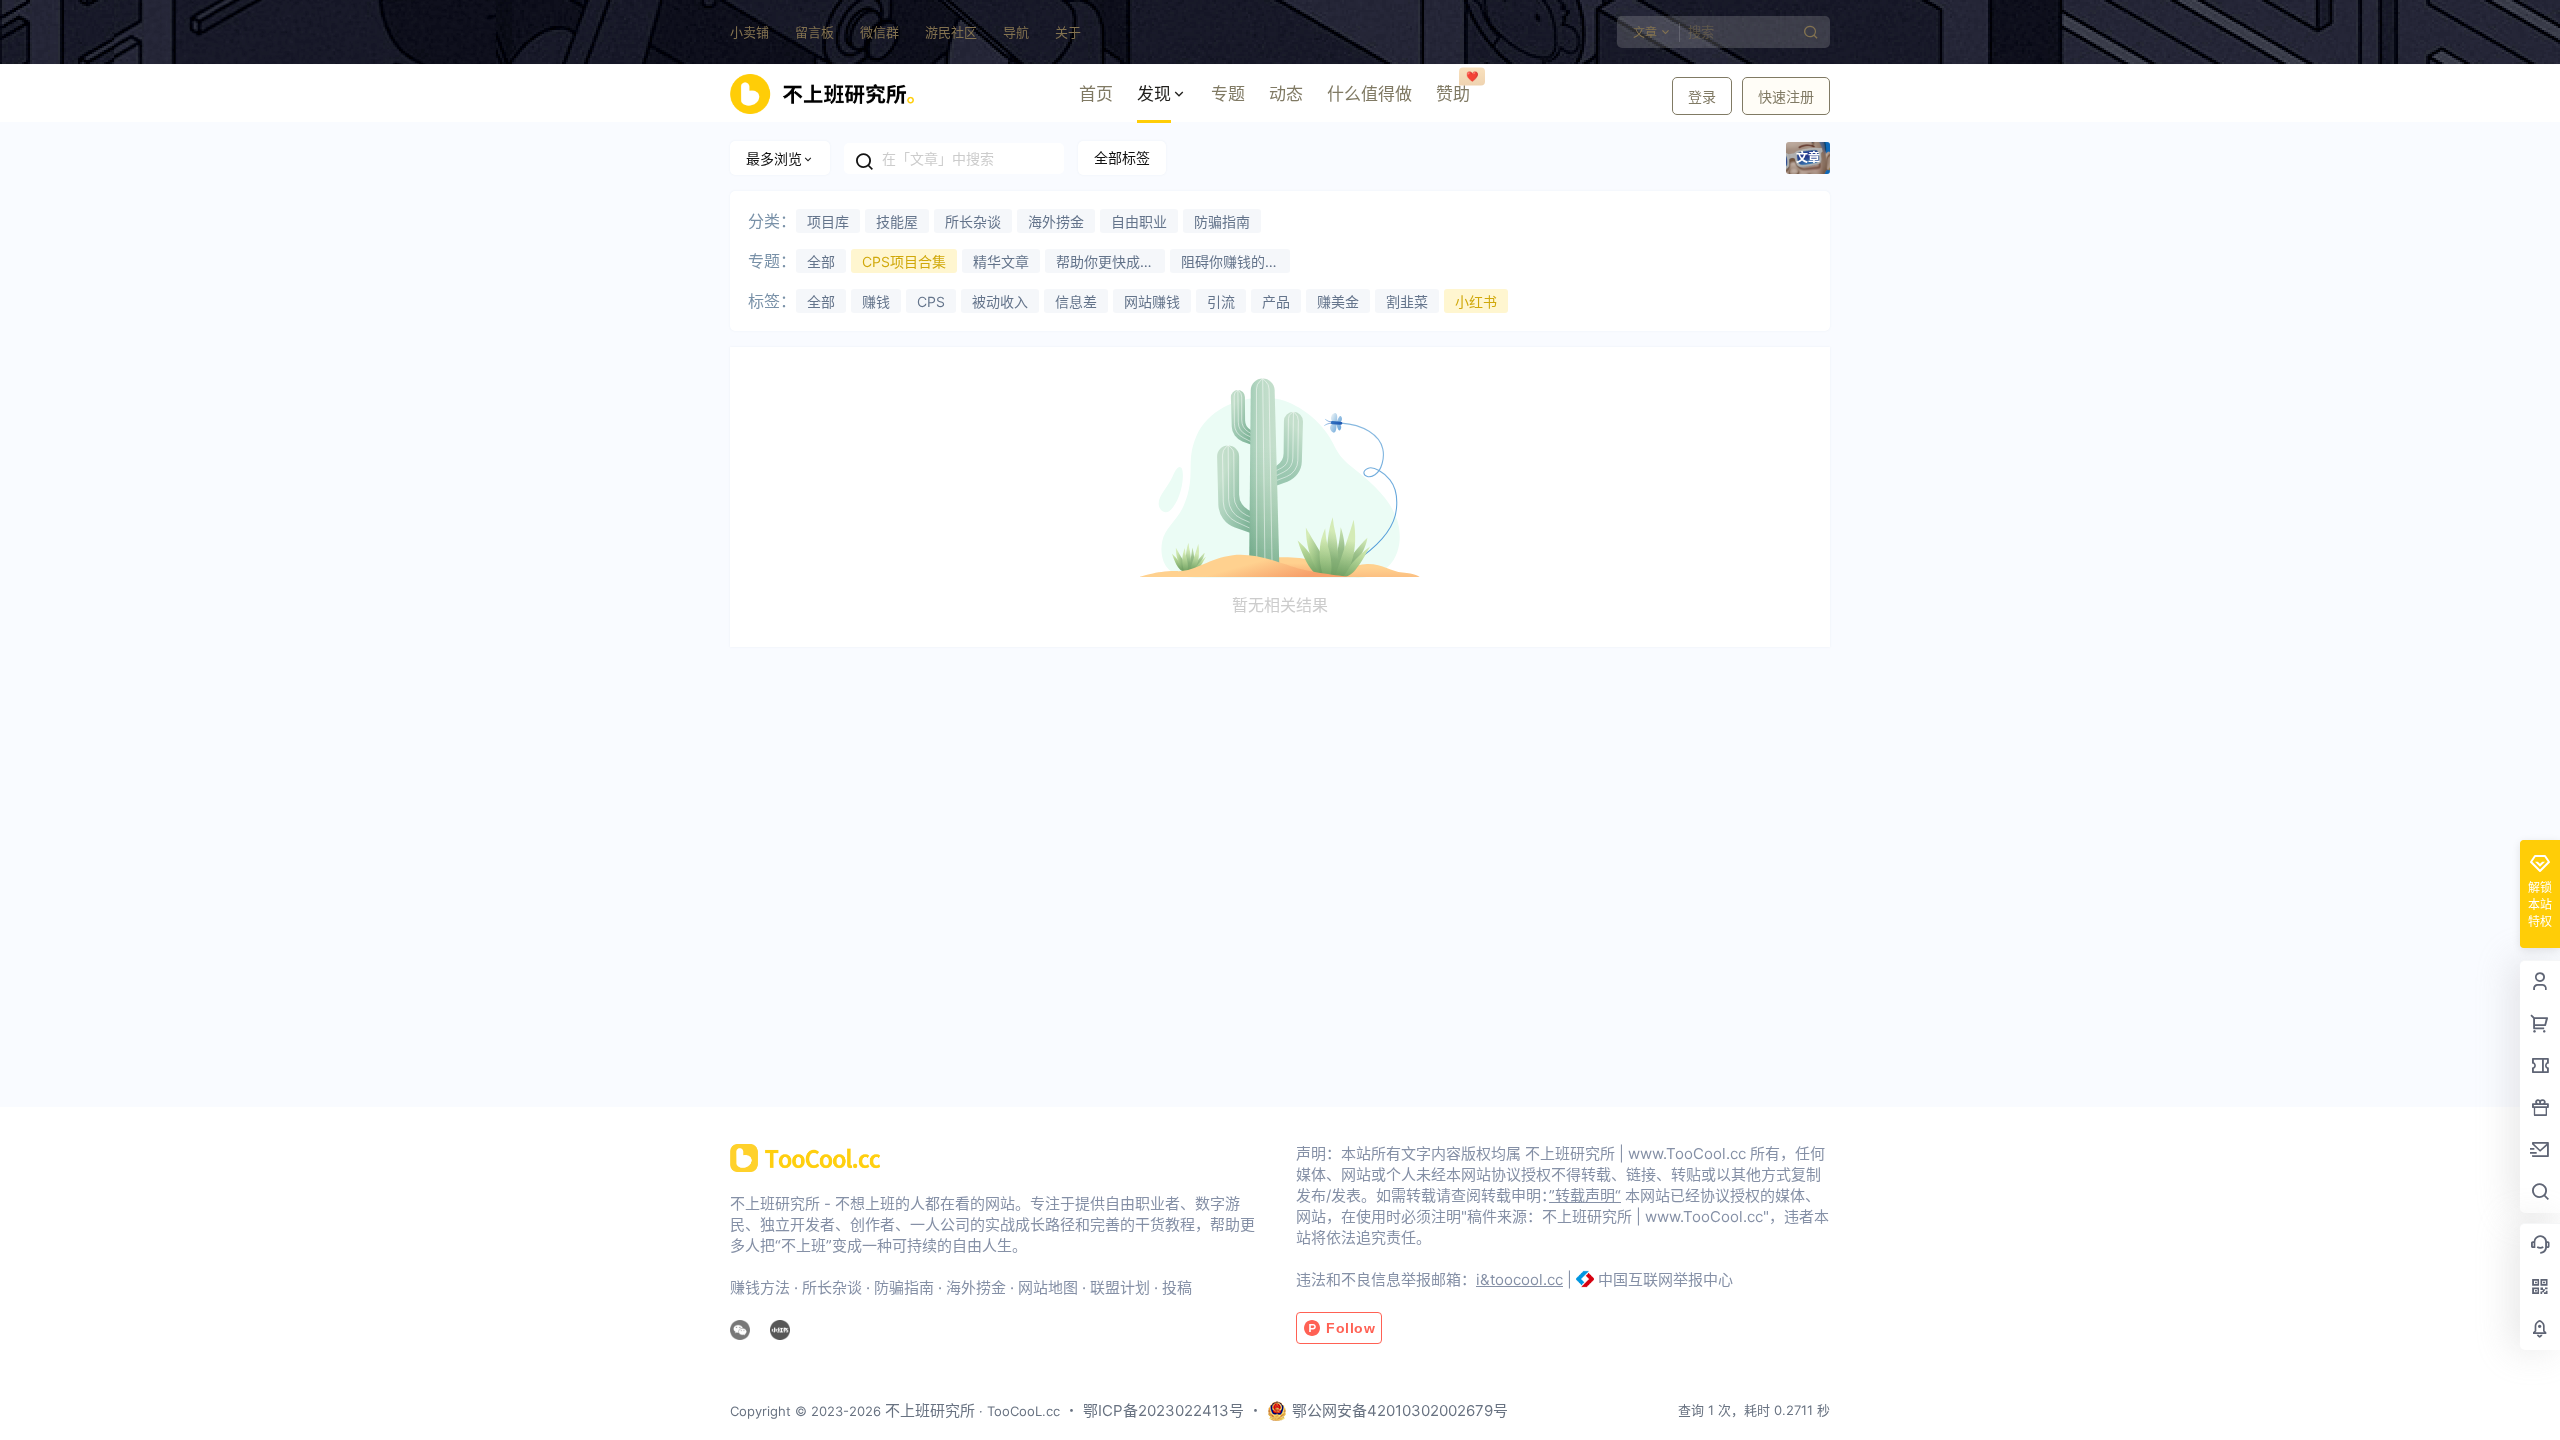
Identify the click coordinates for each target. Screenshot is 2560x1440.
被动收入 (1000, 301)
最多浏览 (774, 158)
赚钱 (876, 301)
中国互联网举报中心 (1665, 1279)
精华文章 (1001, 261)
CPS (931, 301)
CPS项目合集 (904, 261)
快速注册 (1786, 96)
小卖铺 (749, 32)
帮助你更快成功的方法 (1105, 263)
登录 (1702, 96)
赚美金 (1338, 301)
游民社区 (951, 32)
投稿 (1177, 1287)
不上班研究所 (928, 1410)
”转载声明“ (1585, 1195)
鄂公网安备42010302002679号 (1400, 1410)
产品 (1276, 301)
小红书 (1476, 301)
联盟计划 (1120, 1287)
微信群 (879, 32)
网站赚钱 (1152, 301)
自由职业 (1139, 221)
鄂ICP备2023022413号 (1163, 1410)
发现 (1154, 94)
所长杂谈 (973, 221)
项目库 (828, 221)
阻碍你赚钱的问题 (1230, 263)
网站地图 (1048, 1287)
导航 (1016, 32)
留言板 (814, 32)
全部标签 (1122, 157)
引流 (1221, 301)
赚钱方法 (760, 1287)
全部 (821, 261)
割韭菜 (1407, 301)
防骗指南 (1222, 221)
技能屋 (897, 221)
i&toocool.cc (1519, 1279)
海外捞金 (1056, 221)
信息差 (1076, 301)
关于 (1068, 32)
